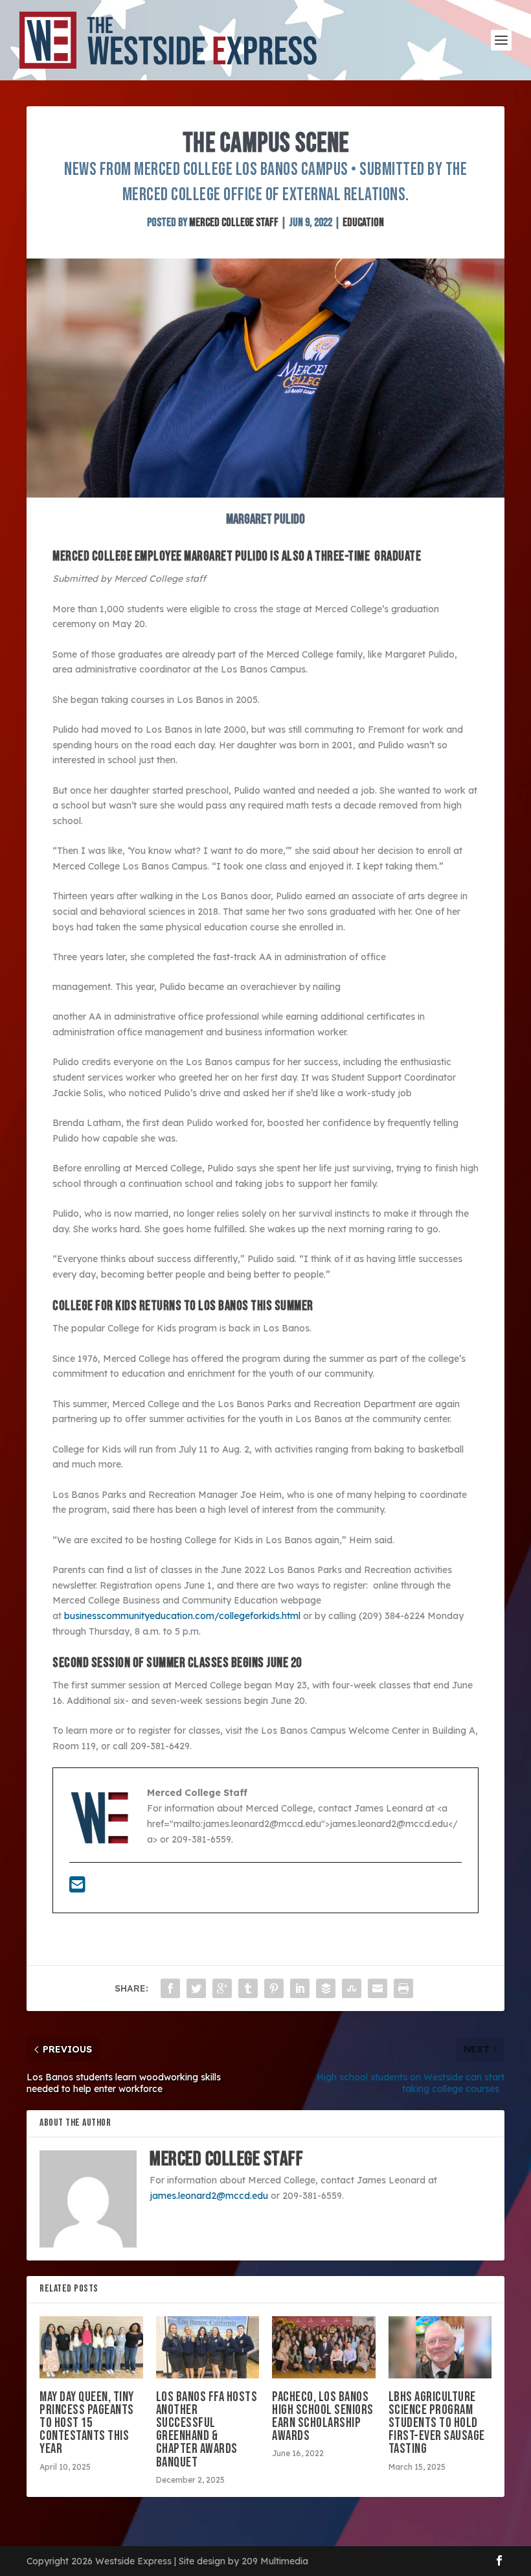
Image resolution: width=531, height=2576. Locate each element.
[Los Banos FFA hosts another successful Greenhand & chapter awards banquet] (208, 2347)
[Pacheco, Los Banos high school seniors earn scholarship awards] (324, 2347)
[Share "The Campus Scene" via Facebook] (170, 1988)
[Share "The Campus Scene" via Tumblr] (248, 1988)
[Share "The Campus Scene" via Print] (403, 1988)
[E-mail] (77, 1888)
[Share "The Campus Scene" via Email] (378, 1988)
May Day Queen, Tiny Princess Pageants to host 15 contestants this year (87, 2423)
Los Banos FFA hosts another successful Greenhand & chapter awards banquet (207, 2430)
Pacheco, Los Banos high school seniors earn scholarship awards (323, 2417)
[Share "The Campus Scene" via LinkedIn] (300, 1988)
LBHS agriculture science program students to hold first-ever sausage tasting (437, 2423)
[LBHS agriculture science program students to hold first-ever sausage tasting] (440, 2347)
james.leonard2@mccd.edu (209, 2196)
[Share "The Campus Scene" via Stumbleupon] (352, 1988)
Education (363, 223)
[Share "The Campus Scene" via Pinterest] (274, 1988)
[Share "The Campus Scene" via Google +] (222, 1988)
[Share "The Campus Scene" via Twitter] (196, 1988)
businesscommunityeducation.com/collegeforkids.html (182, 1616)
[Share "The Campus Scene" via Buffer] (326, 1988)
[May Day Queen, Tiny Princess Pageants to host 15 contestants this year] (91, 2347)
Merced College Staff (234, 223)
